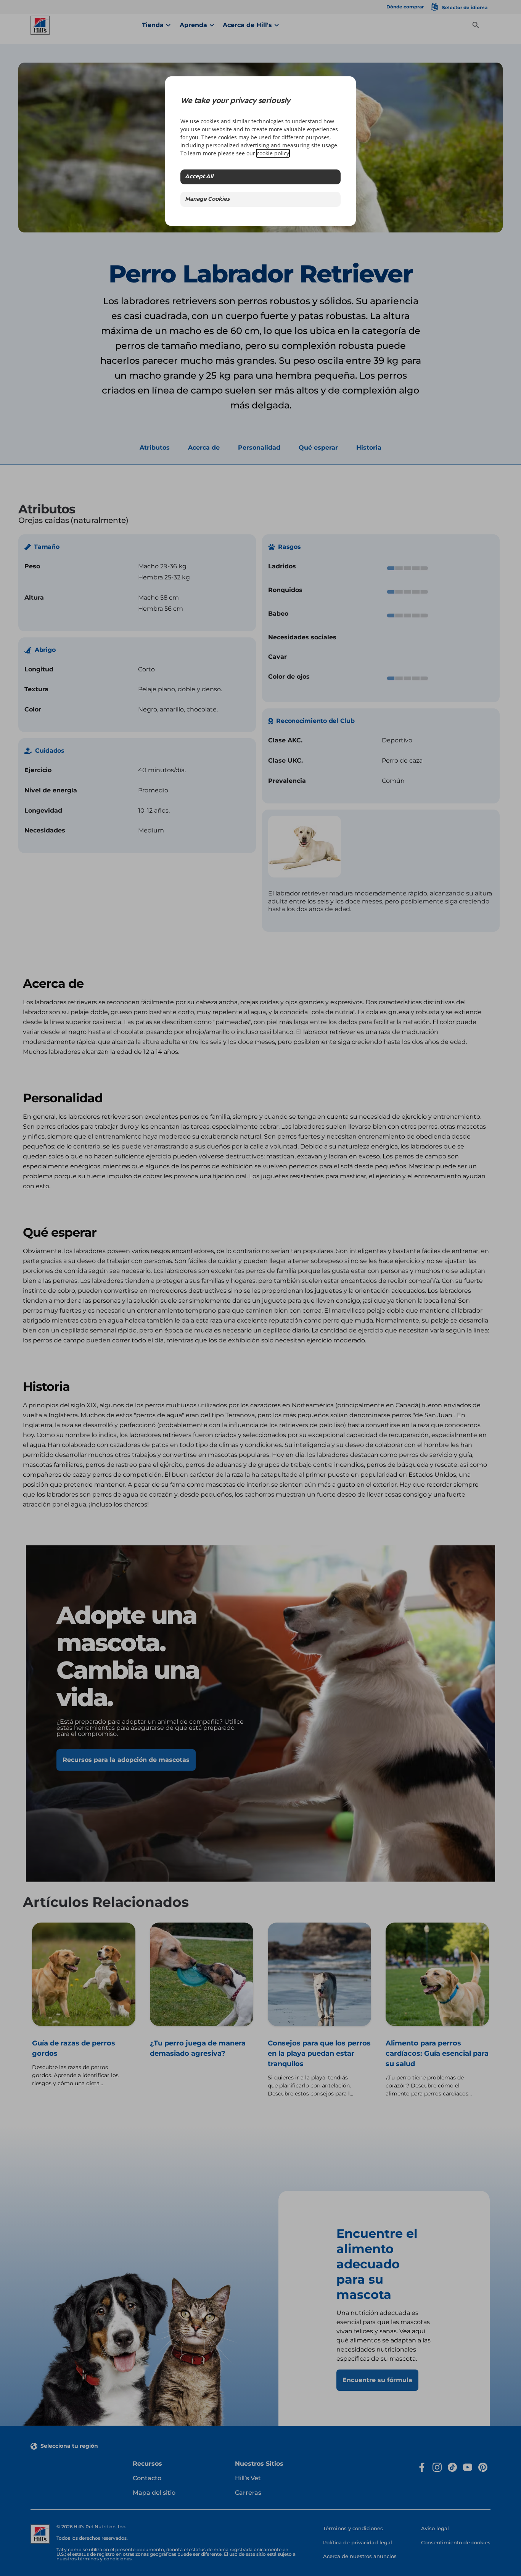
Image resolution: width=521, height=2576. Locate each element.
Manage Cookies (207, 199)
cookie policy (273, 153)
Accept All (199, 177)
